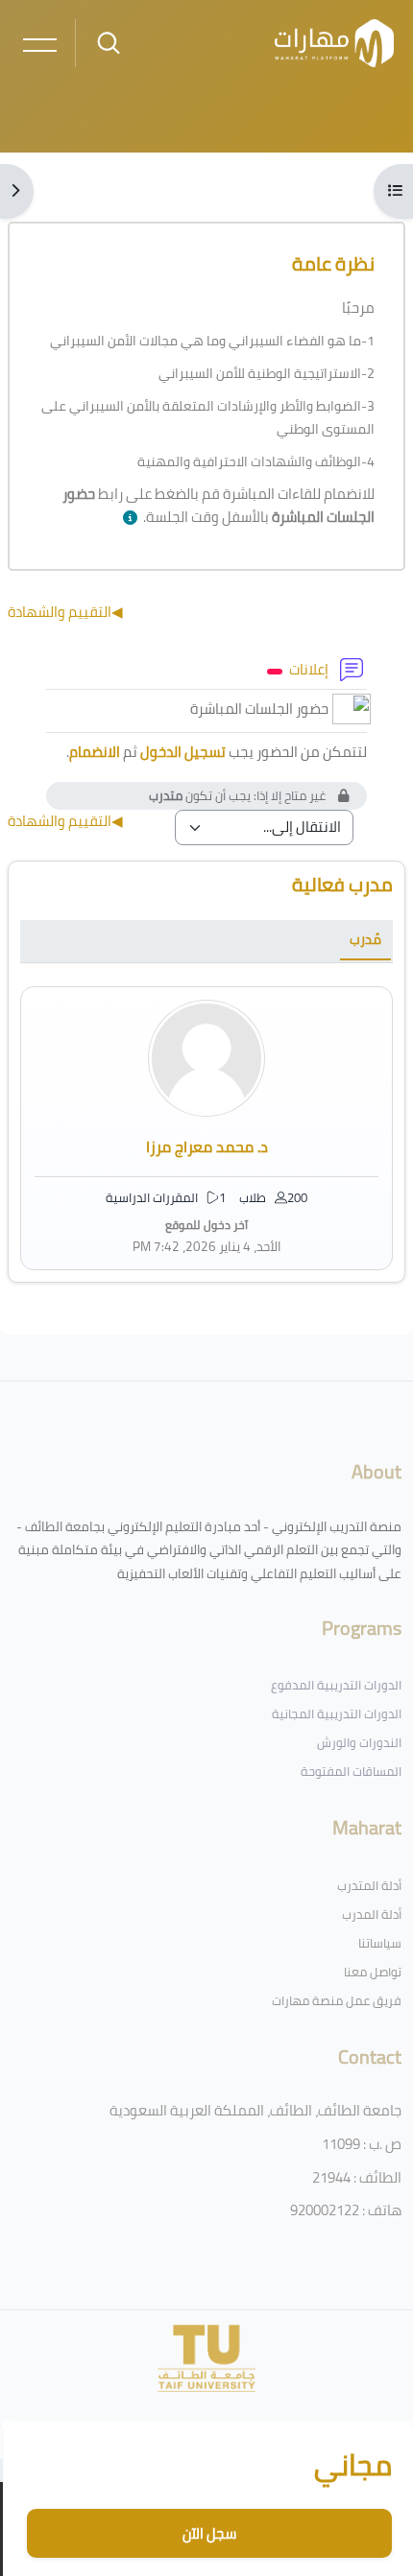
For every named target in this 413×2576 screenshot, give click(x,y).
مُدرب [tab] (365, 939)
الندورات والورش (359, 1742)
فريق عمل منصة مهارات (337, 2000)
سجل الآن (209, 2533)
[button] (126, 519)
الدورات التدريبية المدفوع (336, 1685)
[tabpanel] (206, 1128)
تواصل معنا (373, 1972)
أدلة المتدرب (369, 1885)
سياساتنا (380, 1943)
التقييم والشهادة (65, 612)
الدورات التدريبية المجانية (337, 1713)
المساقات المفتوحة (351, 1771)
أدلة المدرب (372, 1914)
